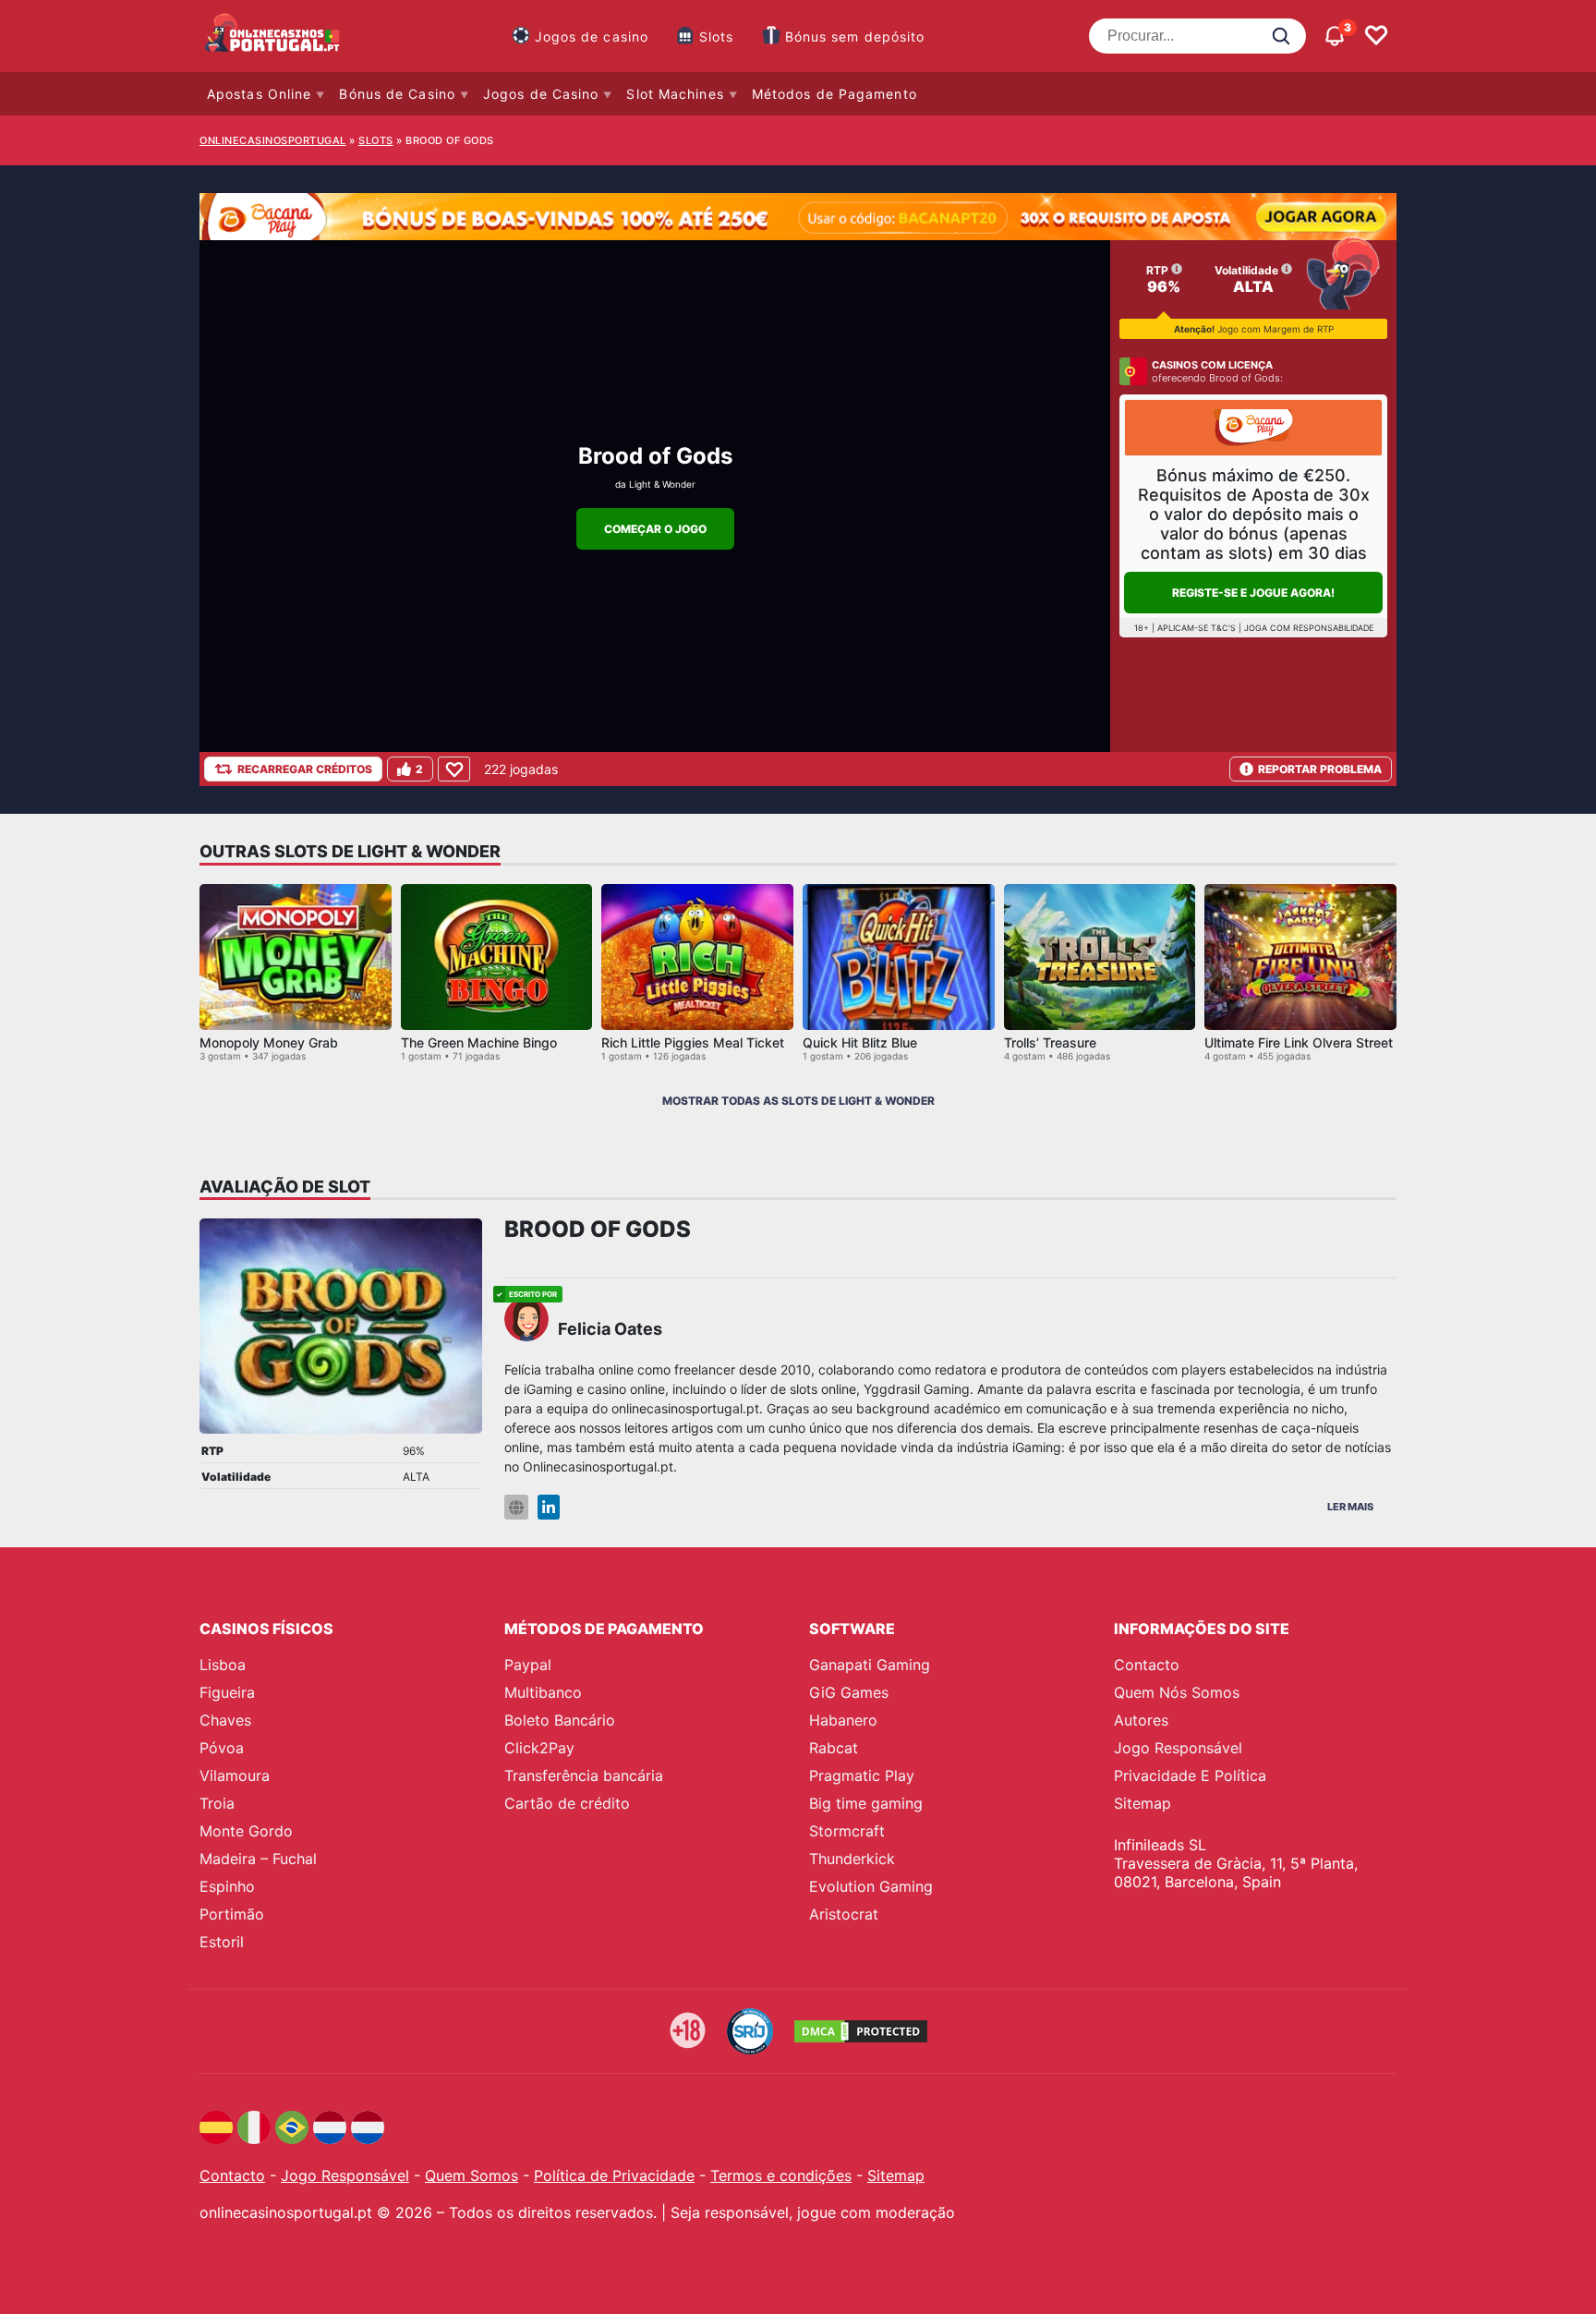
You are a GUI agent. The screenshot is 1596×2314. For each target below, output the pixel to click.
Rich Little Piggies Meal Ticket (693, 1042)
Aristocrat (844, 1914)
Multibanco (543, 1692)
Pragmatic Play (862, 1775)
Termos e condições (781, 2175)
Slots (717, 36)
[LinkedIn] (549, 1507)
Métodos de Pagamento (834, 94)
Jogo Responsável (1178, 1748)
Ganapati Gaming (870, 1665)
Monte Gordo (246, 1831)
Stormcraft (847, 1831)
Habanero (843, 1720)
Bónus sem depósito (855, 36)
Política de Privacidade (614, 2175)
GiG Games (849, 1692)
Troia (217, 1803)
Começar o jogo (655, 529)
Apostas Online (259, 94)
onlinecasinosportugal (273, 140)
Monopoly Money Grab (269, 1042)
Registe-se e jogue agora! (1253, 593)
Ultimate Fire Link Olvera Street (1299, 1042)
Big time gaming (866, 1803)
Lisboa (223, 1665)
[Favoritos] (1376, 36)
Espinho (227, 1886)
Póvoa (222, 1748)
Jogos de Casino (541, 94)
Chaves (225, 1720)
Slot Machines (675, 94)
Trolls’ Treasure (1050, 1042)
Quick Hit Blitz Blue (860, 1042)
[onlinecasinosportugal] (273, 36)
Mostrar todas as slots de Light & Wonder (798, 1101)
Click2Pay (539, 1748)
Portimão (232, 1914)
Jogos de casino (592, 36)
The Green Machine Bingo (479, 1042)
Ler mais (1350, 1507)
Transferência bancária (584, 1775)
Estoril (222, 1942)
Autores (1141, 1720)
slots (376, 140)
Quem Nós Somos (1177, 1692)
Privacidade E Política (1190, 1775)
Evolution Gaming (871, 1886)
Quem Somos (472, 2175)
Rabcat (834, 1748)
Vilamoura (235, 1775)
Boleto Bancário (560, 1720)
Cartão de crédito (567, 1803)
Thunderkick (852, 1859)
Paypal (528, 1665)
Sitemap (1143, 1803)
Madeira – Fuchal (258, 1859)
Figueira (227, 1692)
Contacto (1147, 1665)
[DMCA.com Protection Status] (861, 2031)
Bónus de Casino (397, 94)
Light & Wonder (662, 484)
